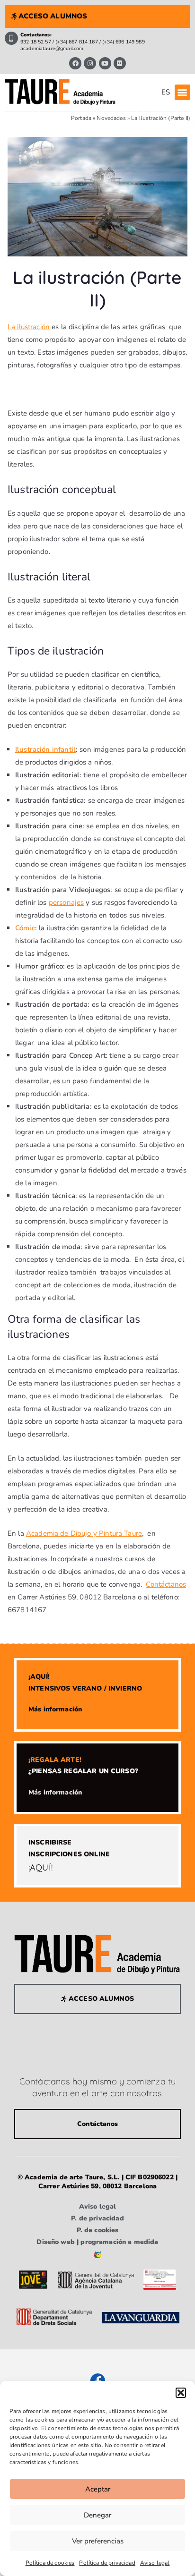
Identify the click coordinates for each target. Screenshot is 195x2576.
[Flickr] (120, 63)
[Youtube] (105, 63)
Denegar (97, 2515)
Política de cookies (50, 2563)
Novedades (111, 118)
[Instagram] (90, 63)
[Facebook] (75, 63)
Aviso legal (155, 2563)
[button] (181, 2393)
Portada (81, 118)
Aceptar (98, 2489)
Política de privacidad (107, 2563)
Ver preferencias (98, 2541)
